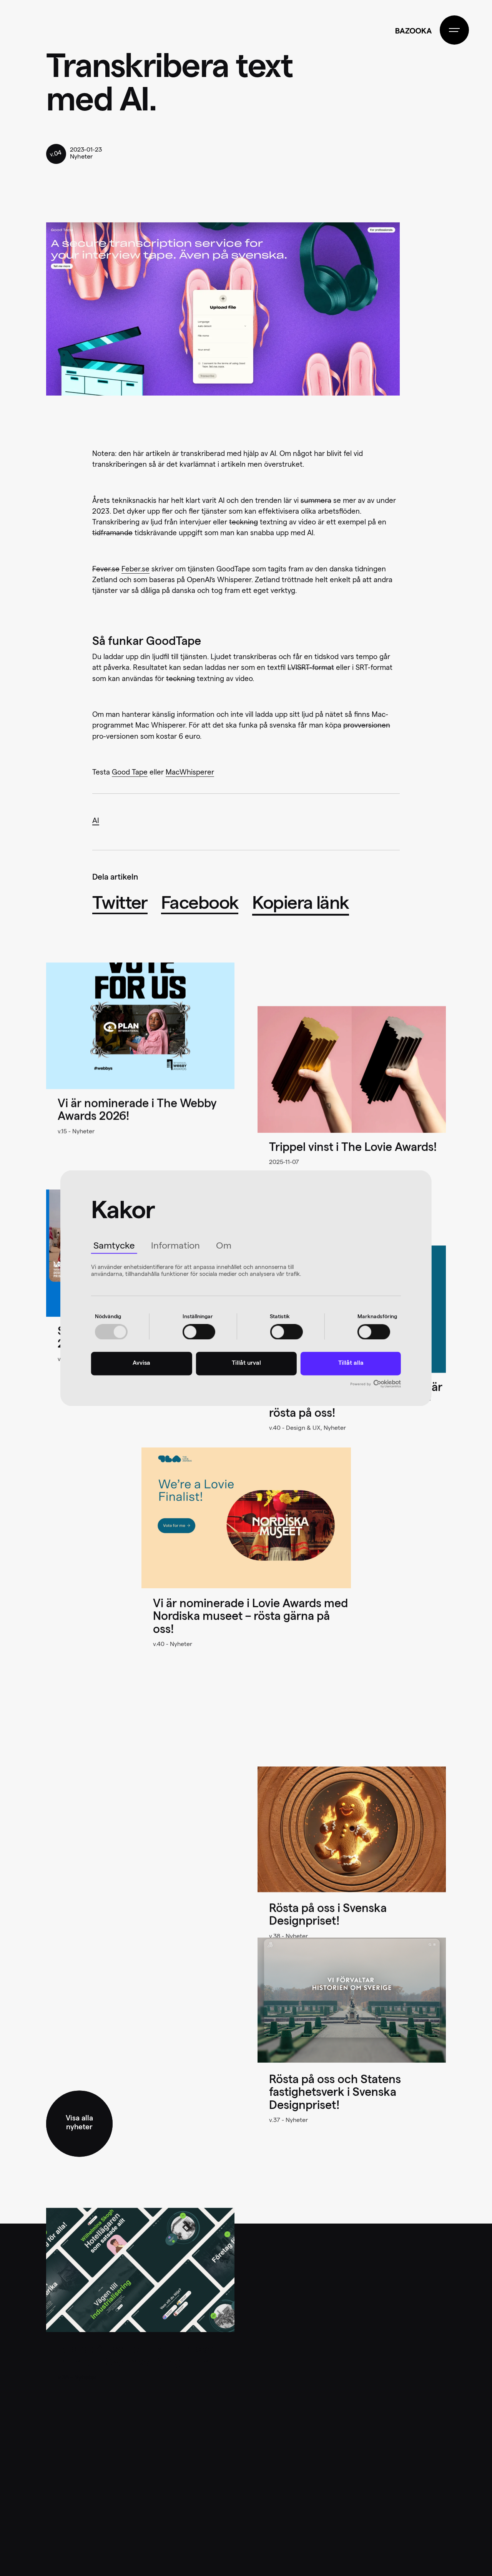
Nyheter (81, 157)
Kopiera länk (301, 905)
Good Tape (130, 773)
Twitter (120, 905)
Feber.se (135, 570)
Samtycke (114, 1247)
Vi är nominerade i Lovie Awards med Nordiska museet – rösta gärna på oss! (250, 1618)
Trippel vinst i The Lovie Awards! (353, 1149)
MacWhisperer (190, 773)
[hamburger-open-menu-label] (454, 30)
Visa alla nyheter (79, 2124)
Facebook (200, 905)
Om (224, 1247)
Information (175, 1247)
